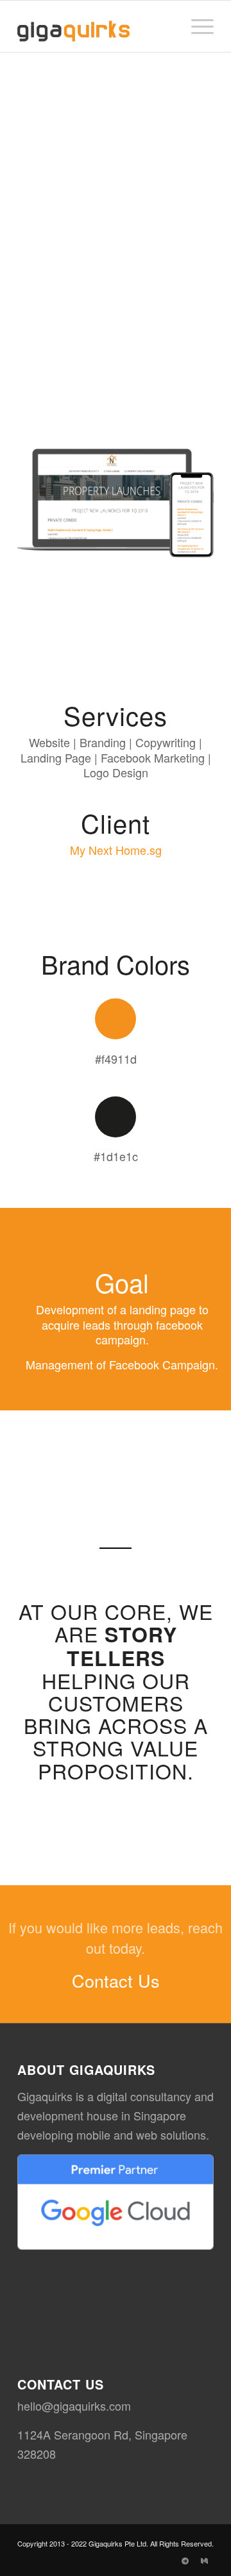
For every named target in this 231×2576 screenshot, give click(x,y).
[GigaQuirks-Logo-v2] (96, 26)
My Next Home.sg (116, 850)
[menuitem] (196, 26)
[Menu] (196, 26)
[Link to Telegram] (185, 2560)
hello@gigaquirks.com (74, 2406)
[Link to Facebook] (166, 2560)
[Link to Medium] (204, 2560)
